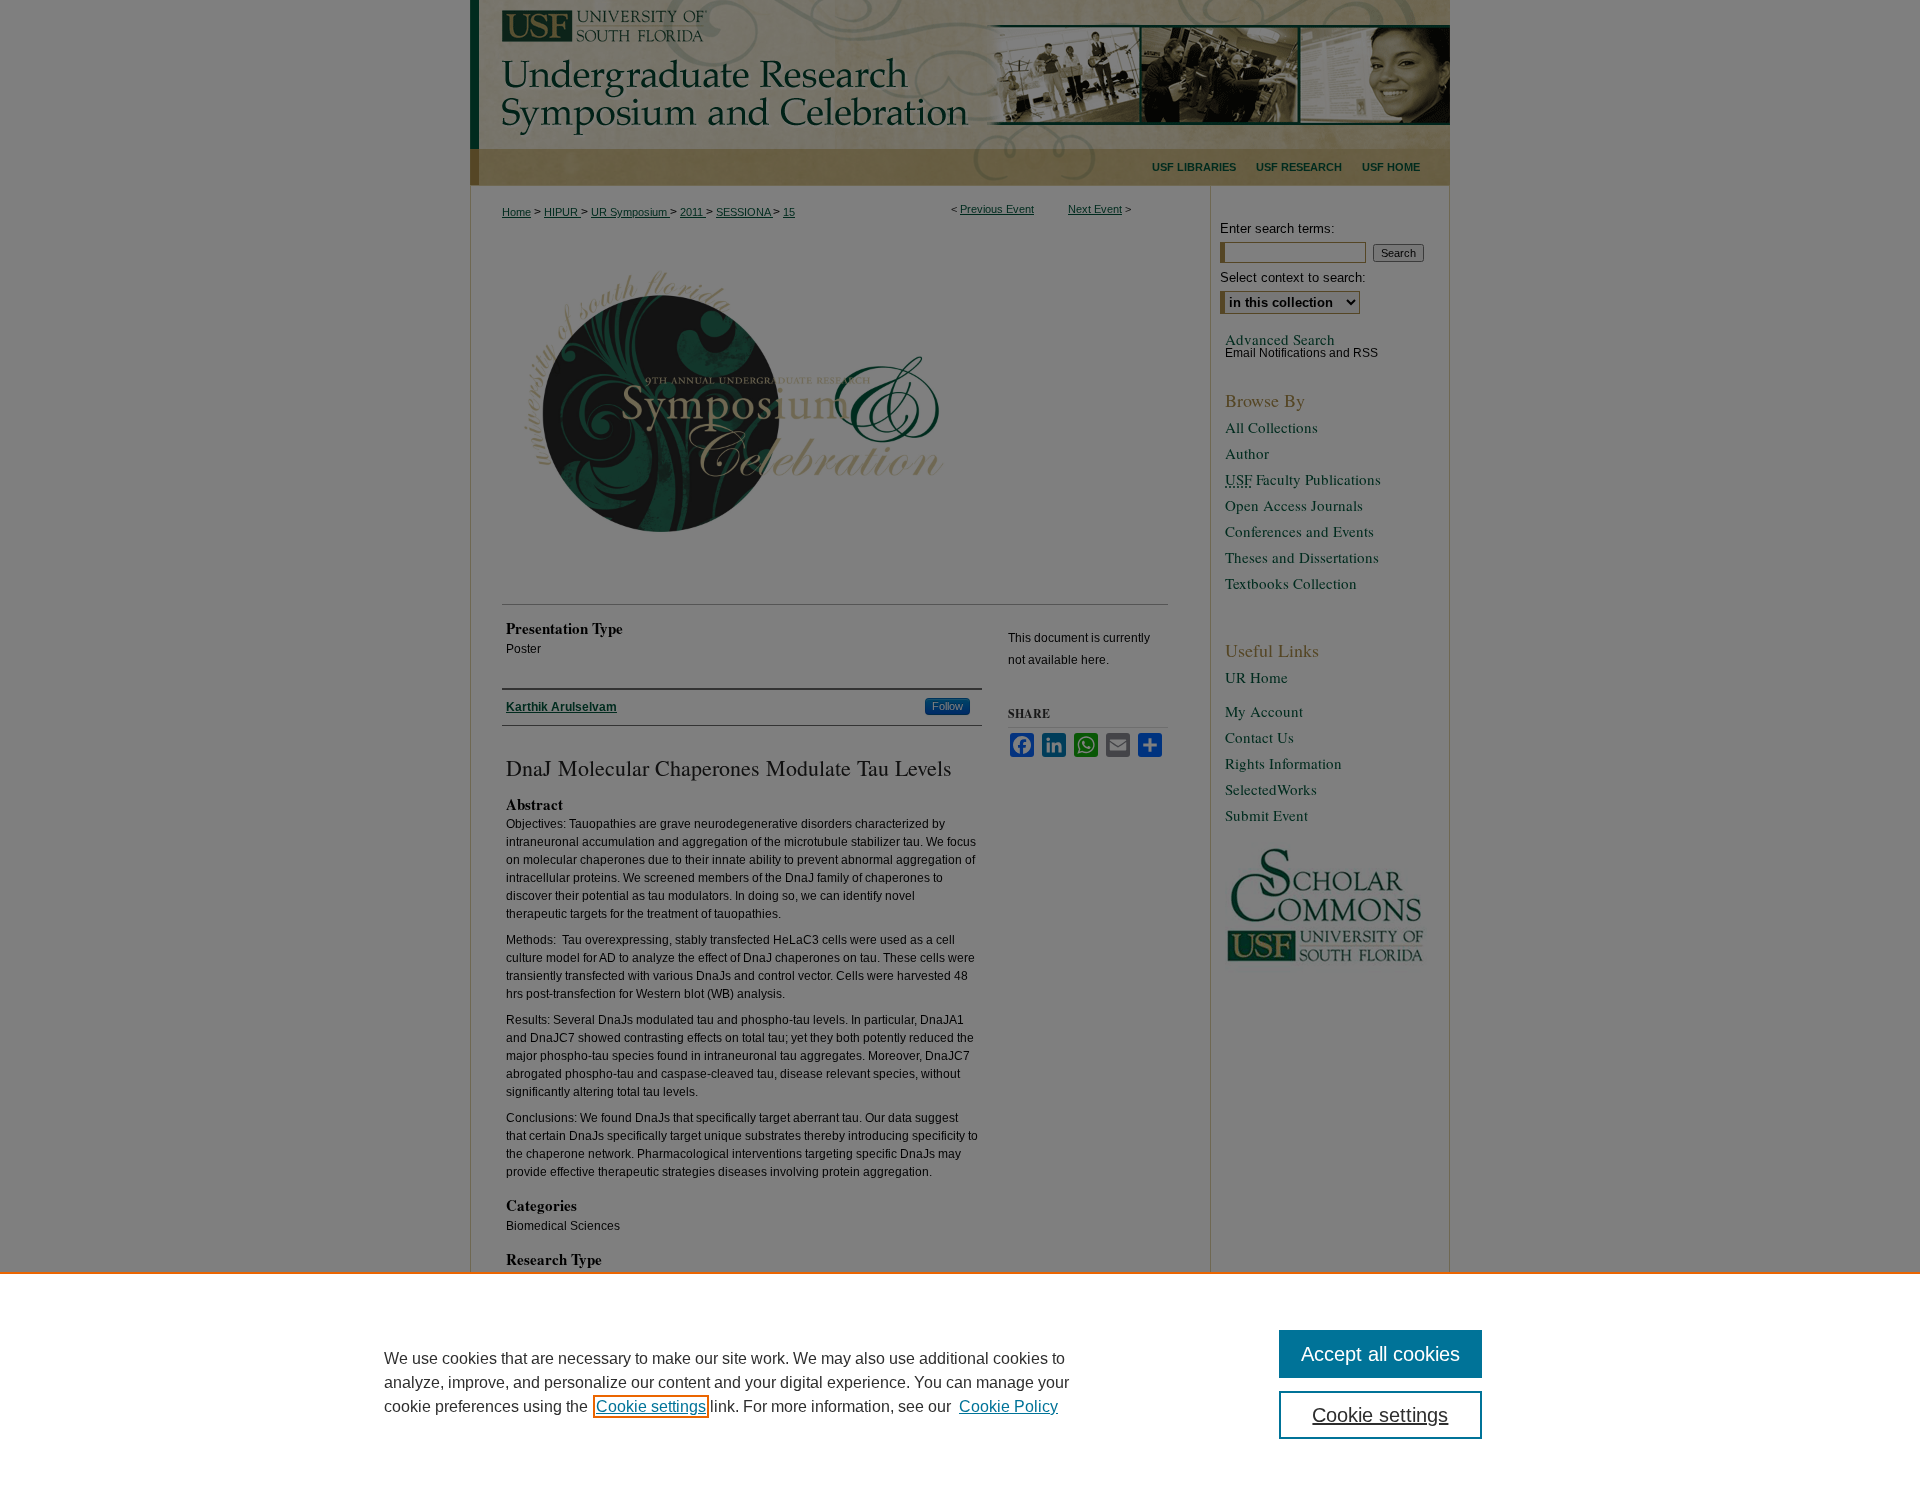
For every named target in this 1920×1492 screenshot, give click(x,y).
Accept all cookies (1380, 1354)
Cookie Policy (1008, 1406)
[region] (960, 1382)
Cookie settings (651, 1406)
